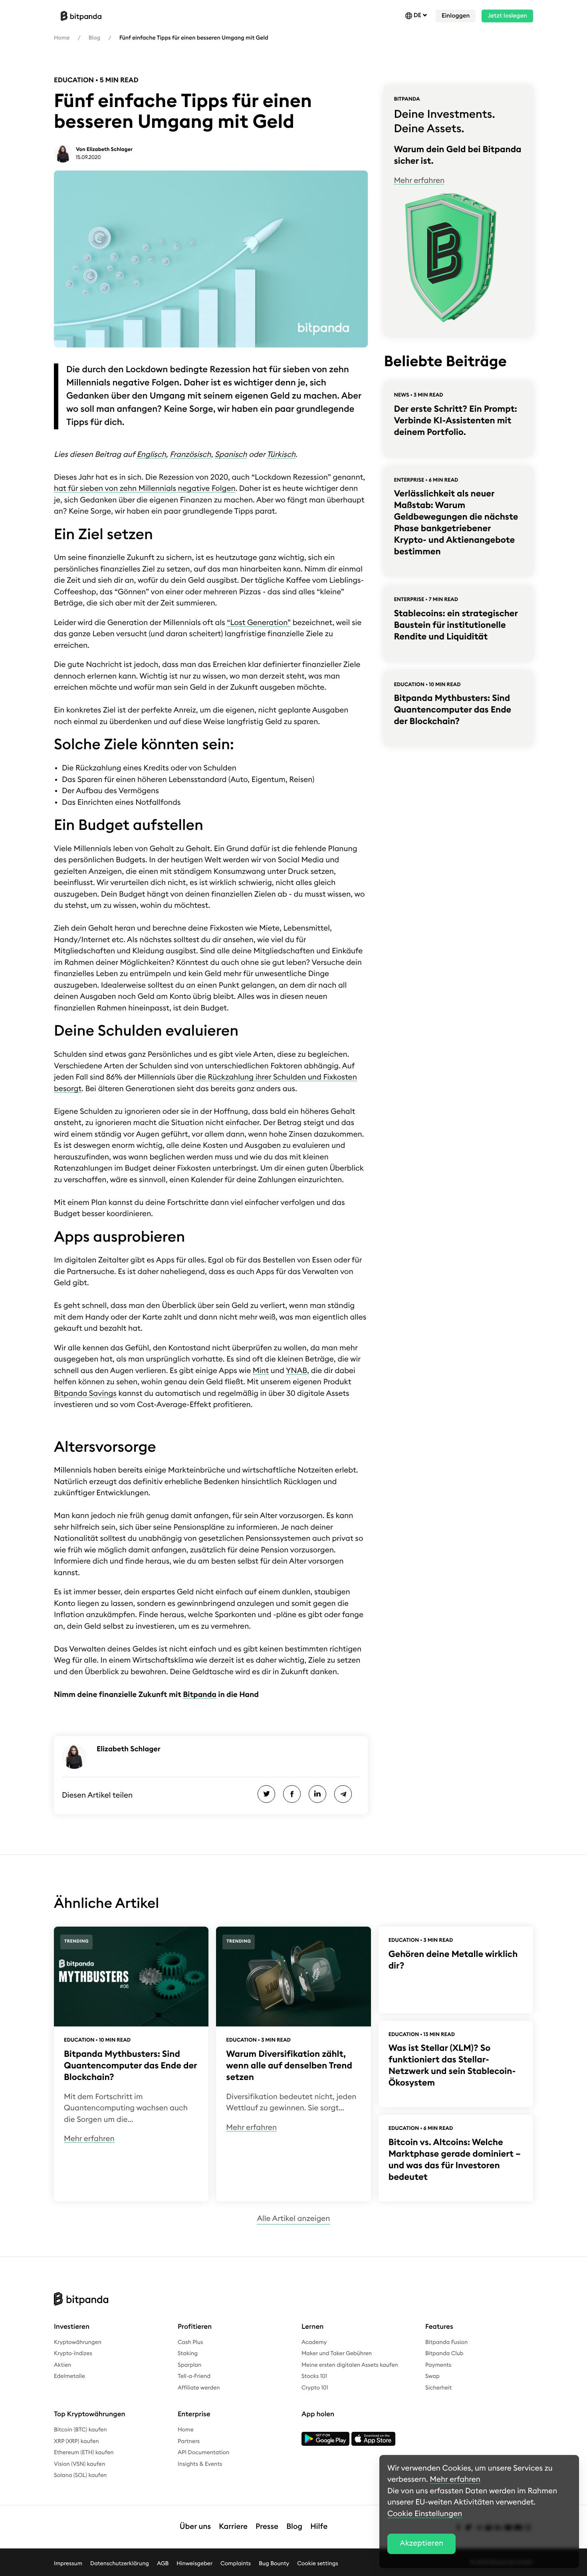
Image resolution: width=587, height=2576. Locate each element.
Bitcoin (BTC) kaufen (80, 2430)
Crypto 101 (315, 2388)
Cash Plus (190, 2342)
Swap (432, 2376)
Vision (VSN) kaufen (79, 2464)
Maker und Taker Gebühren (337, 2354)
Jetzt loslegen (507, 16)
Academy (314, 2342)
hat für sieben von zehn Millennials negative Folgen (145, 489)
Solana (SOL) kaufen (80, 2475)
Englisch (151, 455)
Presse (267, 2527)
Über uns (195, 2527)
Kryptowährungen (78, 2342)
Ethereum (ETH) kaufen (84, 2453)
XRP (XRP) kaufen (76, 2441)
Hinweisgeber (194, 2564)
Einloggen (456, 16)
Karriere (233, 2527)
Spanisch (231, 455)
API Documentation (203, 2453)
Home (62, 38)
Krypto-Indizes (73, 2354)
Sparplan (189, 2365)
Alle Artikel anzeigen (293, 2219)
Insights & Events (200, 2464)
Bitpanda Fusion (446, 2342)
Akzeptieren (421, 2543)
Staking (188, 2354)
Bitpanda (200, 1695)
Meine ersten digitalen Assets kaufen (350, 2365)
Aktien (62, 2365)
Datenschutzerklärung (120, 2564)
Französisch (190, 455)
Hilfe (319, 2527)
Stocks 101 (314, 2376)
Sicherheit (438, 2388)
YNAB (297, 1371)
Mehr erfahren (419, 181)
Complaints (236, 2564)
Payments (438, 2365)
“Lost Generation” (259, 623)
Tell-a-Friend (194, 2376)
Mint (261, 1371)
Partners (189, 2441)
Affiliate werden (199, 2388)
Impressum (68, 2564)
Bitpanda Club (444, 2354)
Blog (94, 38)
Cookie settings (318, 2564)
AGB (163, 2564)
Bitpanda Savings (85, 1394)
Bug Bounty (274, 2564)
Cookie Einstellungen (425, 2514)
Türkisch (281, 455)
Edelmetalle (69, 2376)
